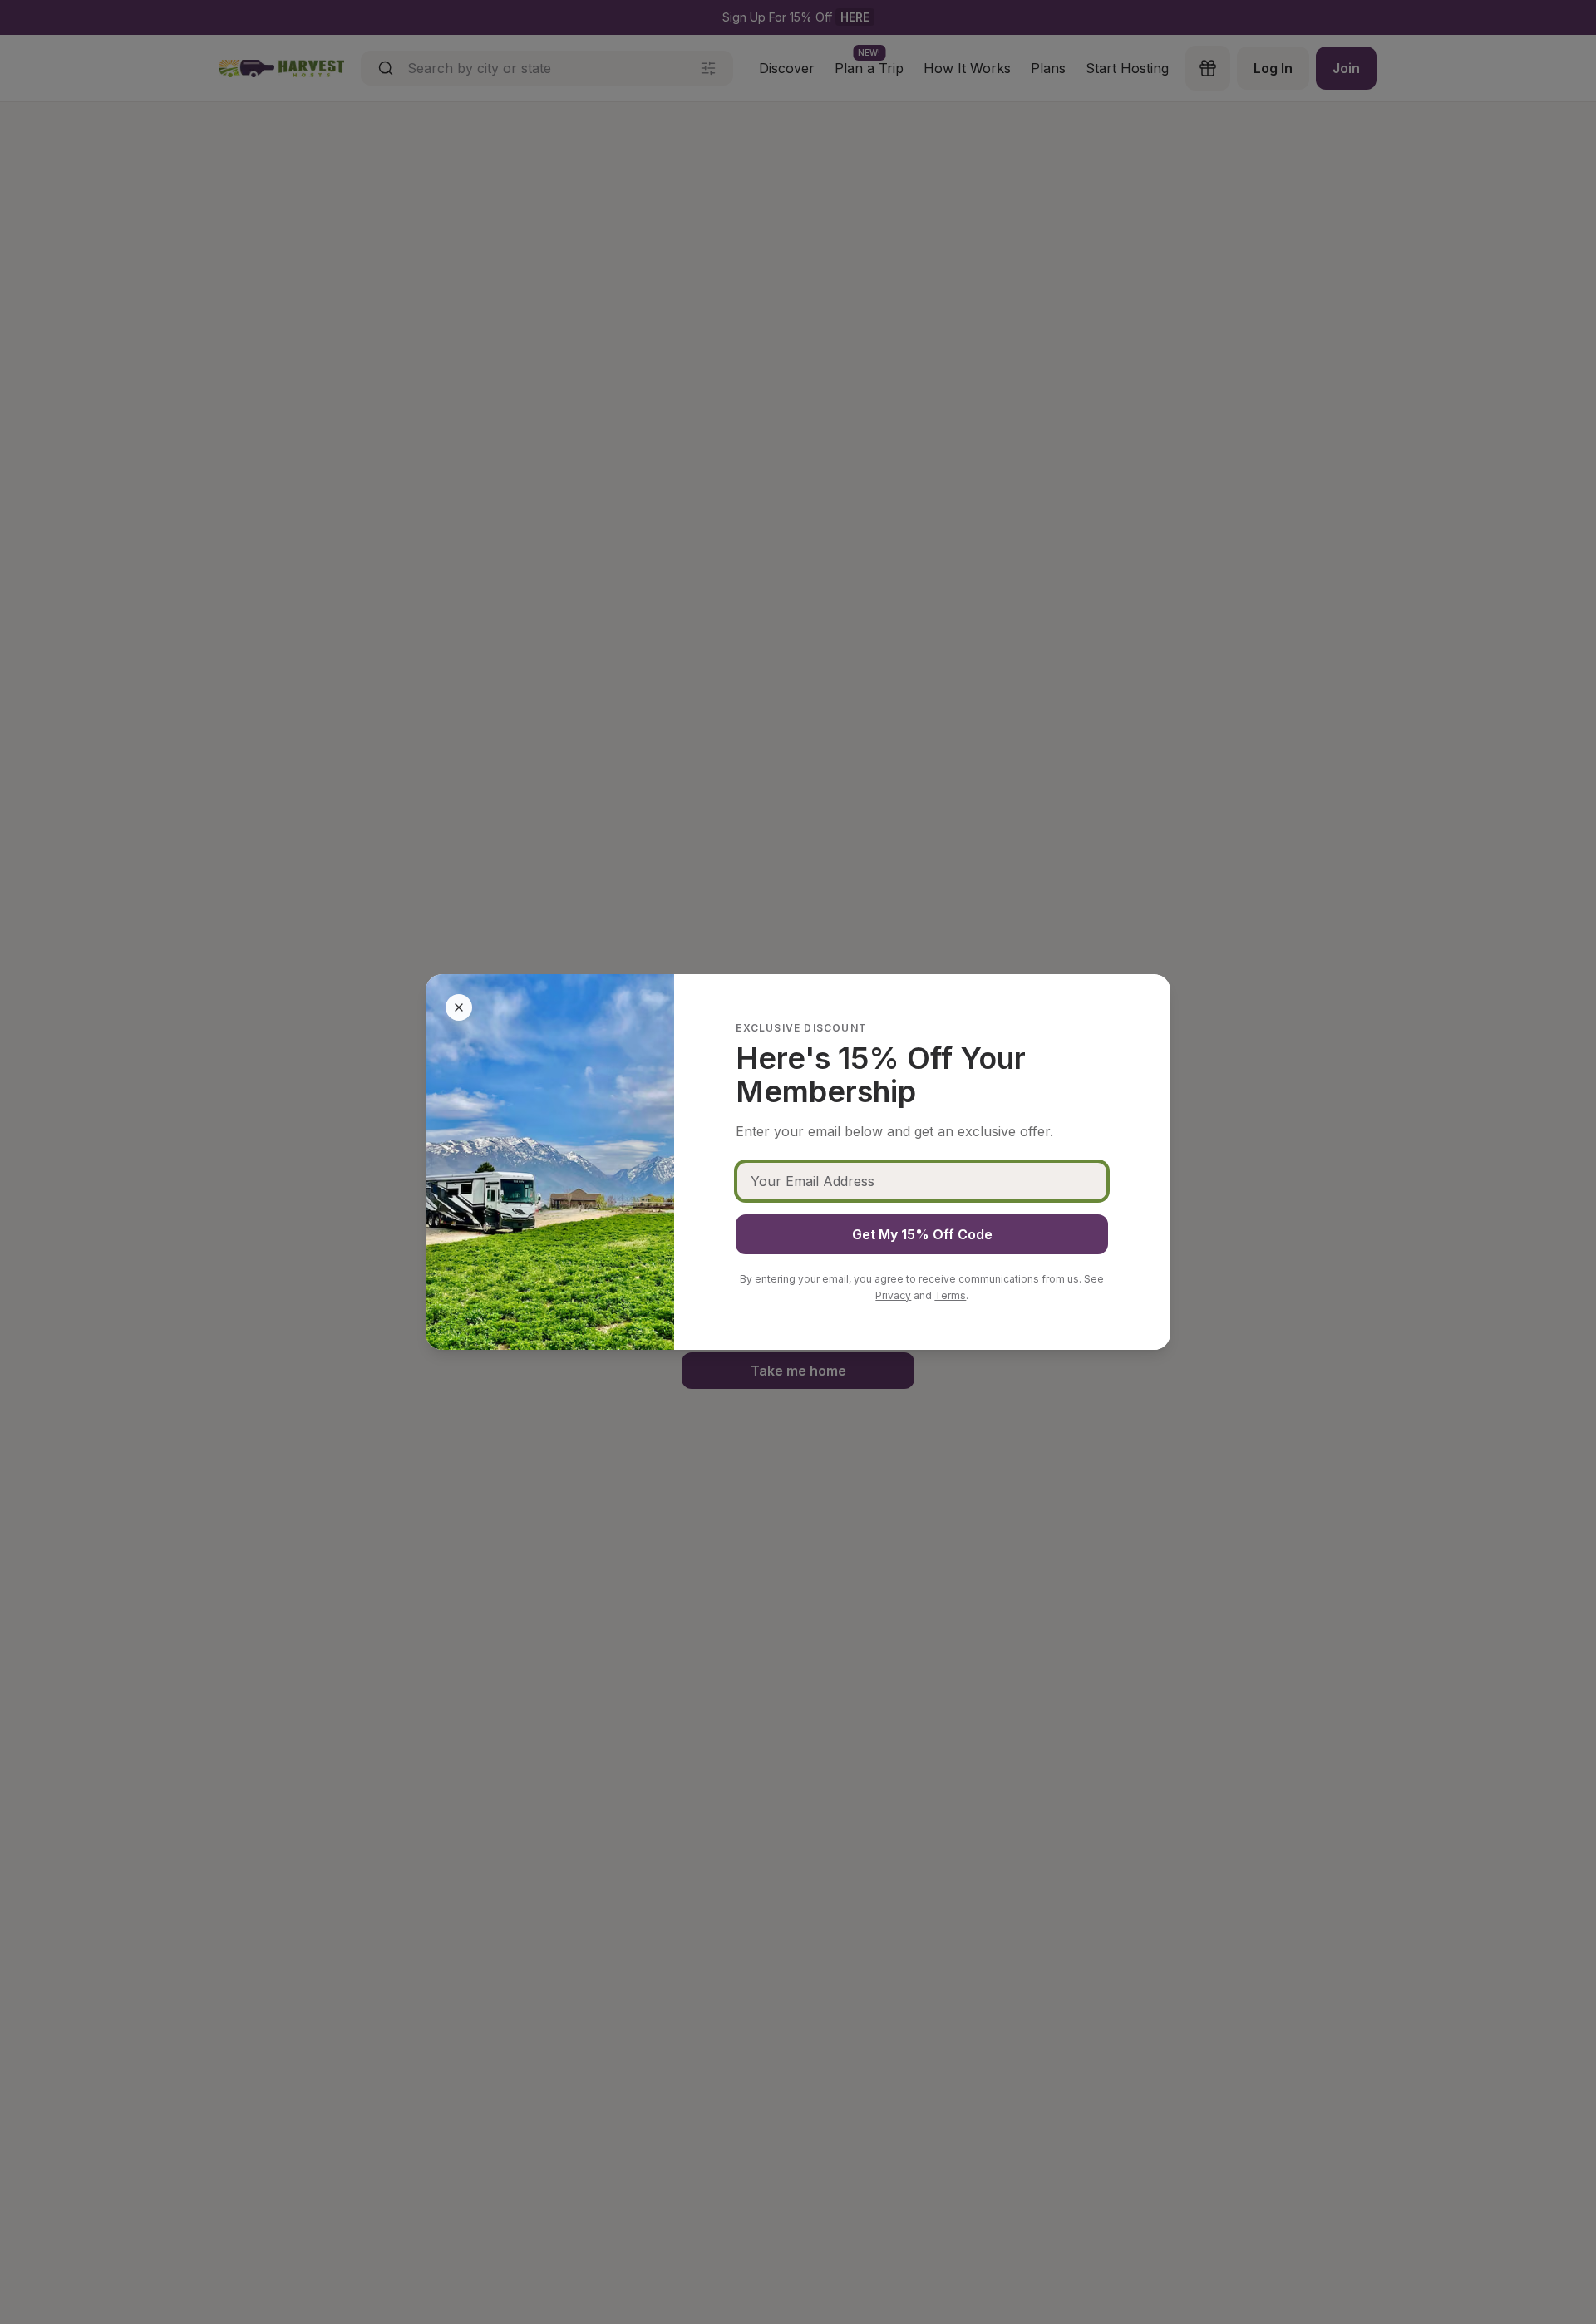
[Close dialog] (459, 1007)
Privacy (893, 1295)
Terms (950, 1295)
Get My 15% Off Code (922, 1234)
